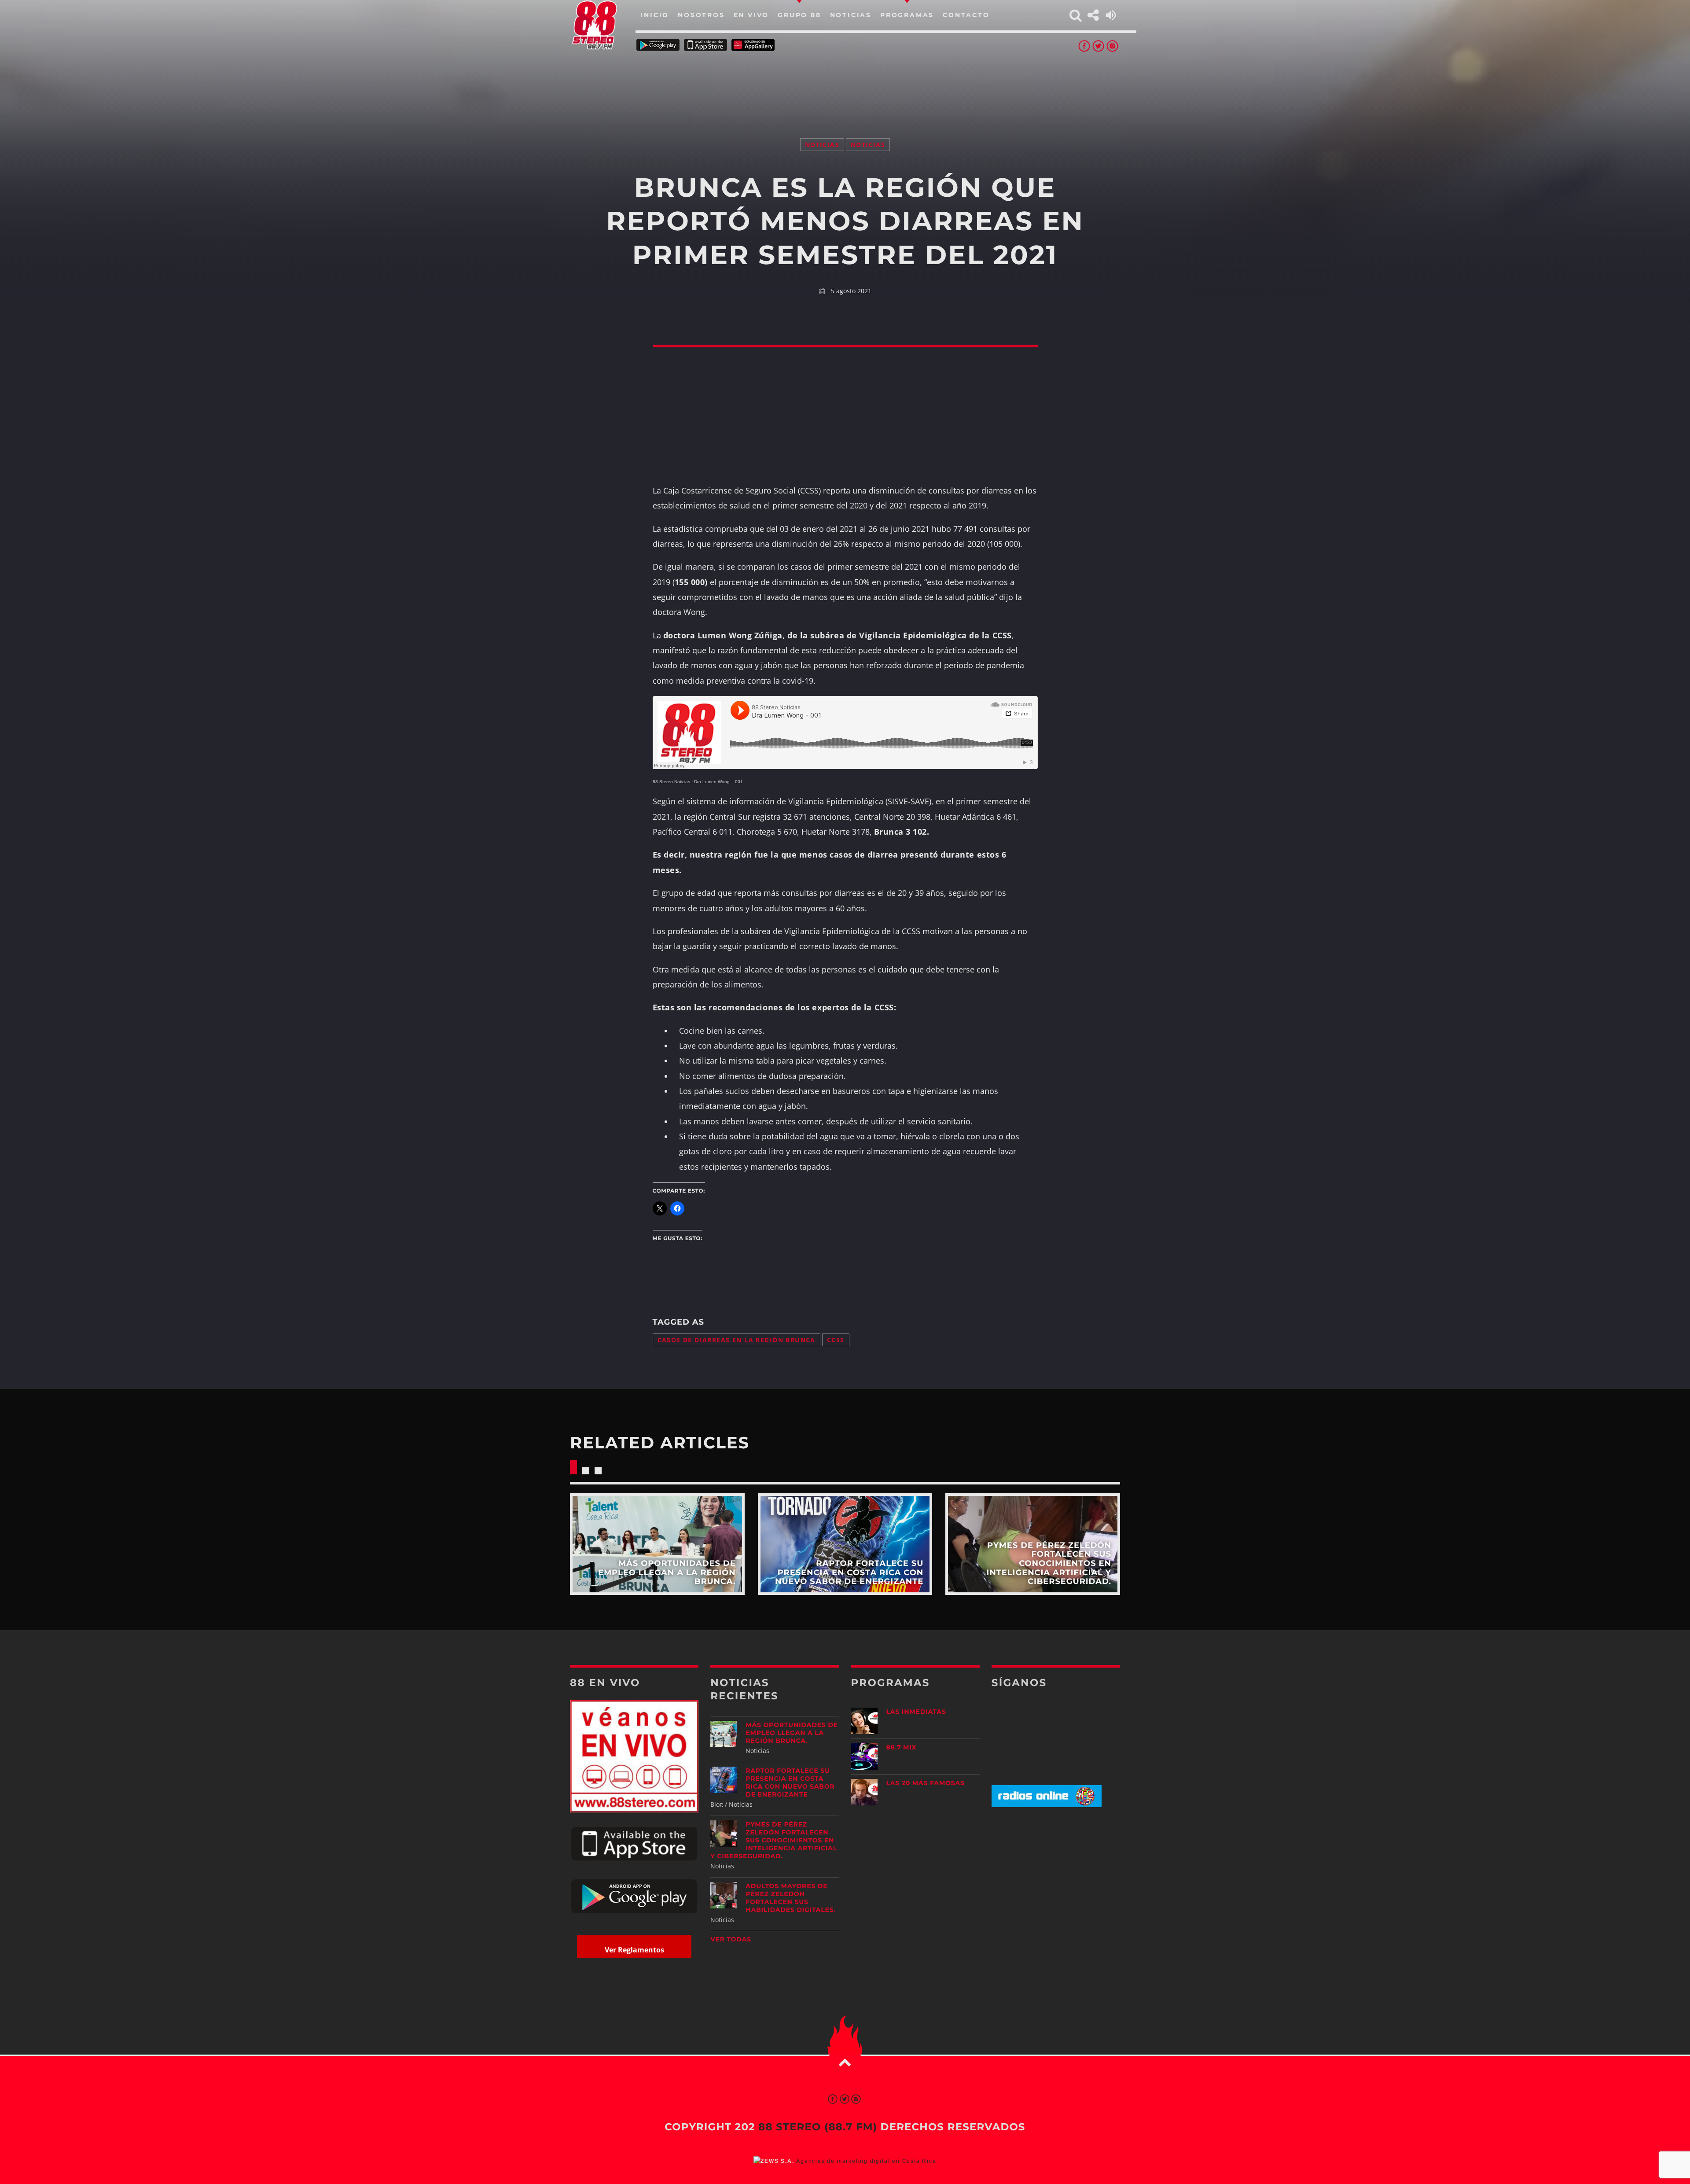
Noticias (822, 145)
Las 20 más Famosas (926, 1783)
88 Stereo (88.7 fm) (818, 2127)
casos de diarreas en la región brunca (737, 1340)
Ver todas (731, 1939)
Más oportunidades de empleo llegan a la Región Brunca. (792, 1733)
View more (657, 1544)
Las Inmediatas (916, 1712)
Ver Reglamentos (634, 1950)
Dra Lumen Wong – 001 (718, 782)
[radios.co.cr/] (1047, 1805)
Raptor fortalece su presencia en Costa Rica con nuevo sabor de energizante (790, 1783)
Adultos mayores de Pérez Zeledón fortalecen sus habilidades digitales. (791, 1898)
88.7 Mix (902, 1747)
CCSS (836, 1340)
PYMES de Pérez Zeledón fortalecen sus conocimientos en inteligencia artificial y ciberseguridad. (774, 1840)
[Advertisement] (845, 84)
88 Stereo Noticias (671, 782)
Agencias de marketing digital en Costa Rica (866, 2161)
